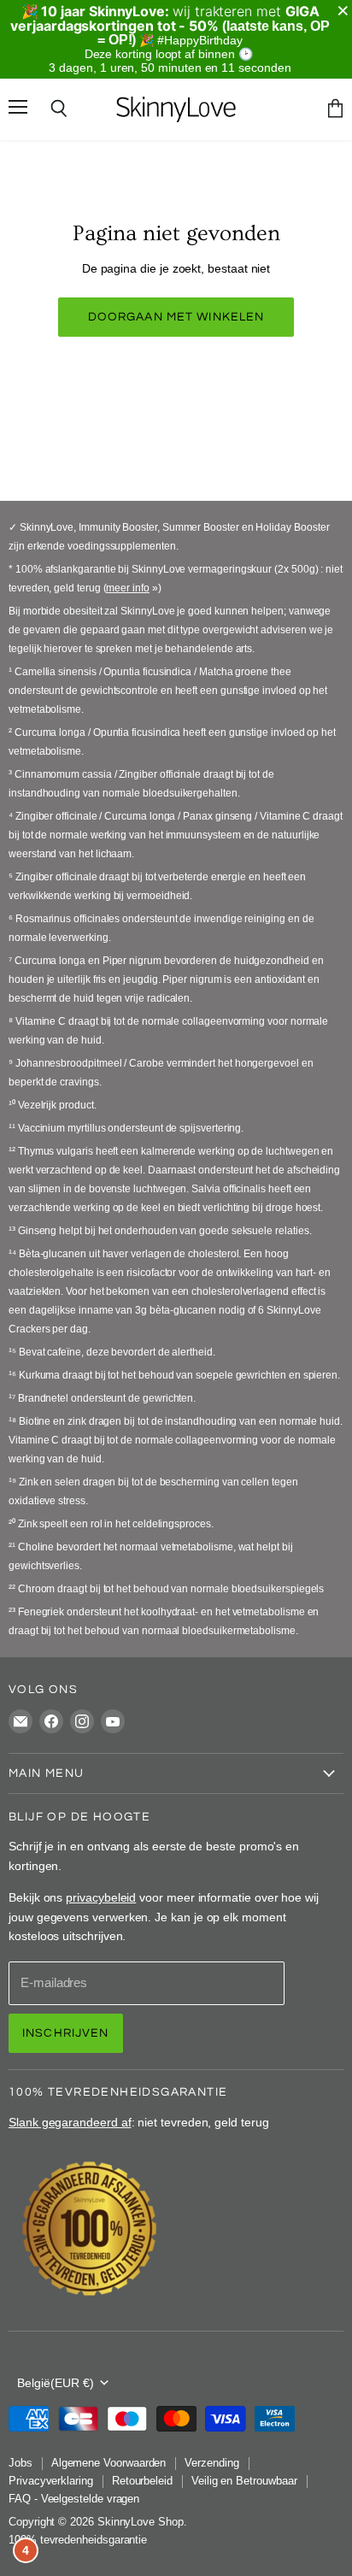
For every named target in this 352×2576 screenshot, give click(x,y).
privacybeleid (101, 1897)
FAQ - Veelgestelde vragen (74, 2499)
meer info (127, 588)
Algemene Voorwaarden (109, 2463)
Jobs (21, 2463)
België (56, 2383)
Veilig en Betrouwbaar (244, 2481)
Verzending (211, 2463)
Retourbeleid (142, 2481)
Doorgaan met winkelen (176, 317)
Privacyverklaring (51, 2481)
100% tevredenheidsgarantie (78, 2540)
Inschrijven (66, 2033)
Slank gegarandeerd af (70, 2122)
